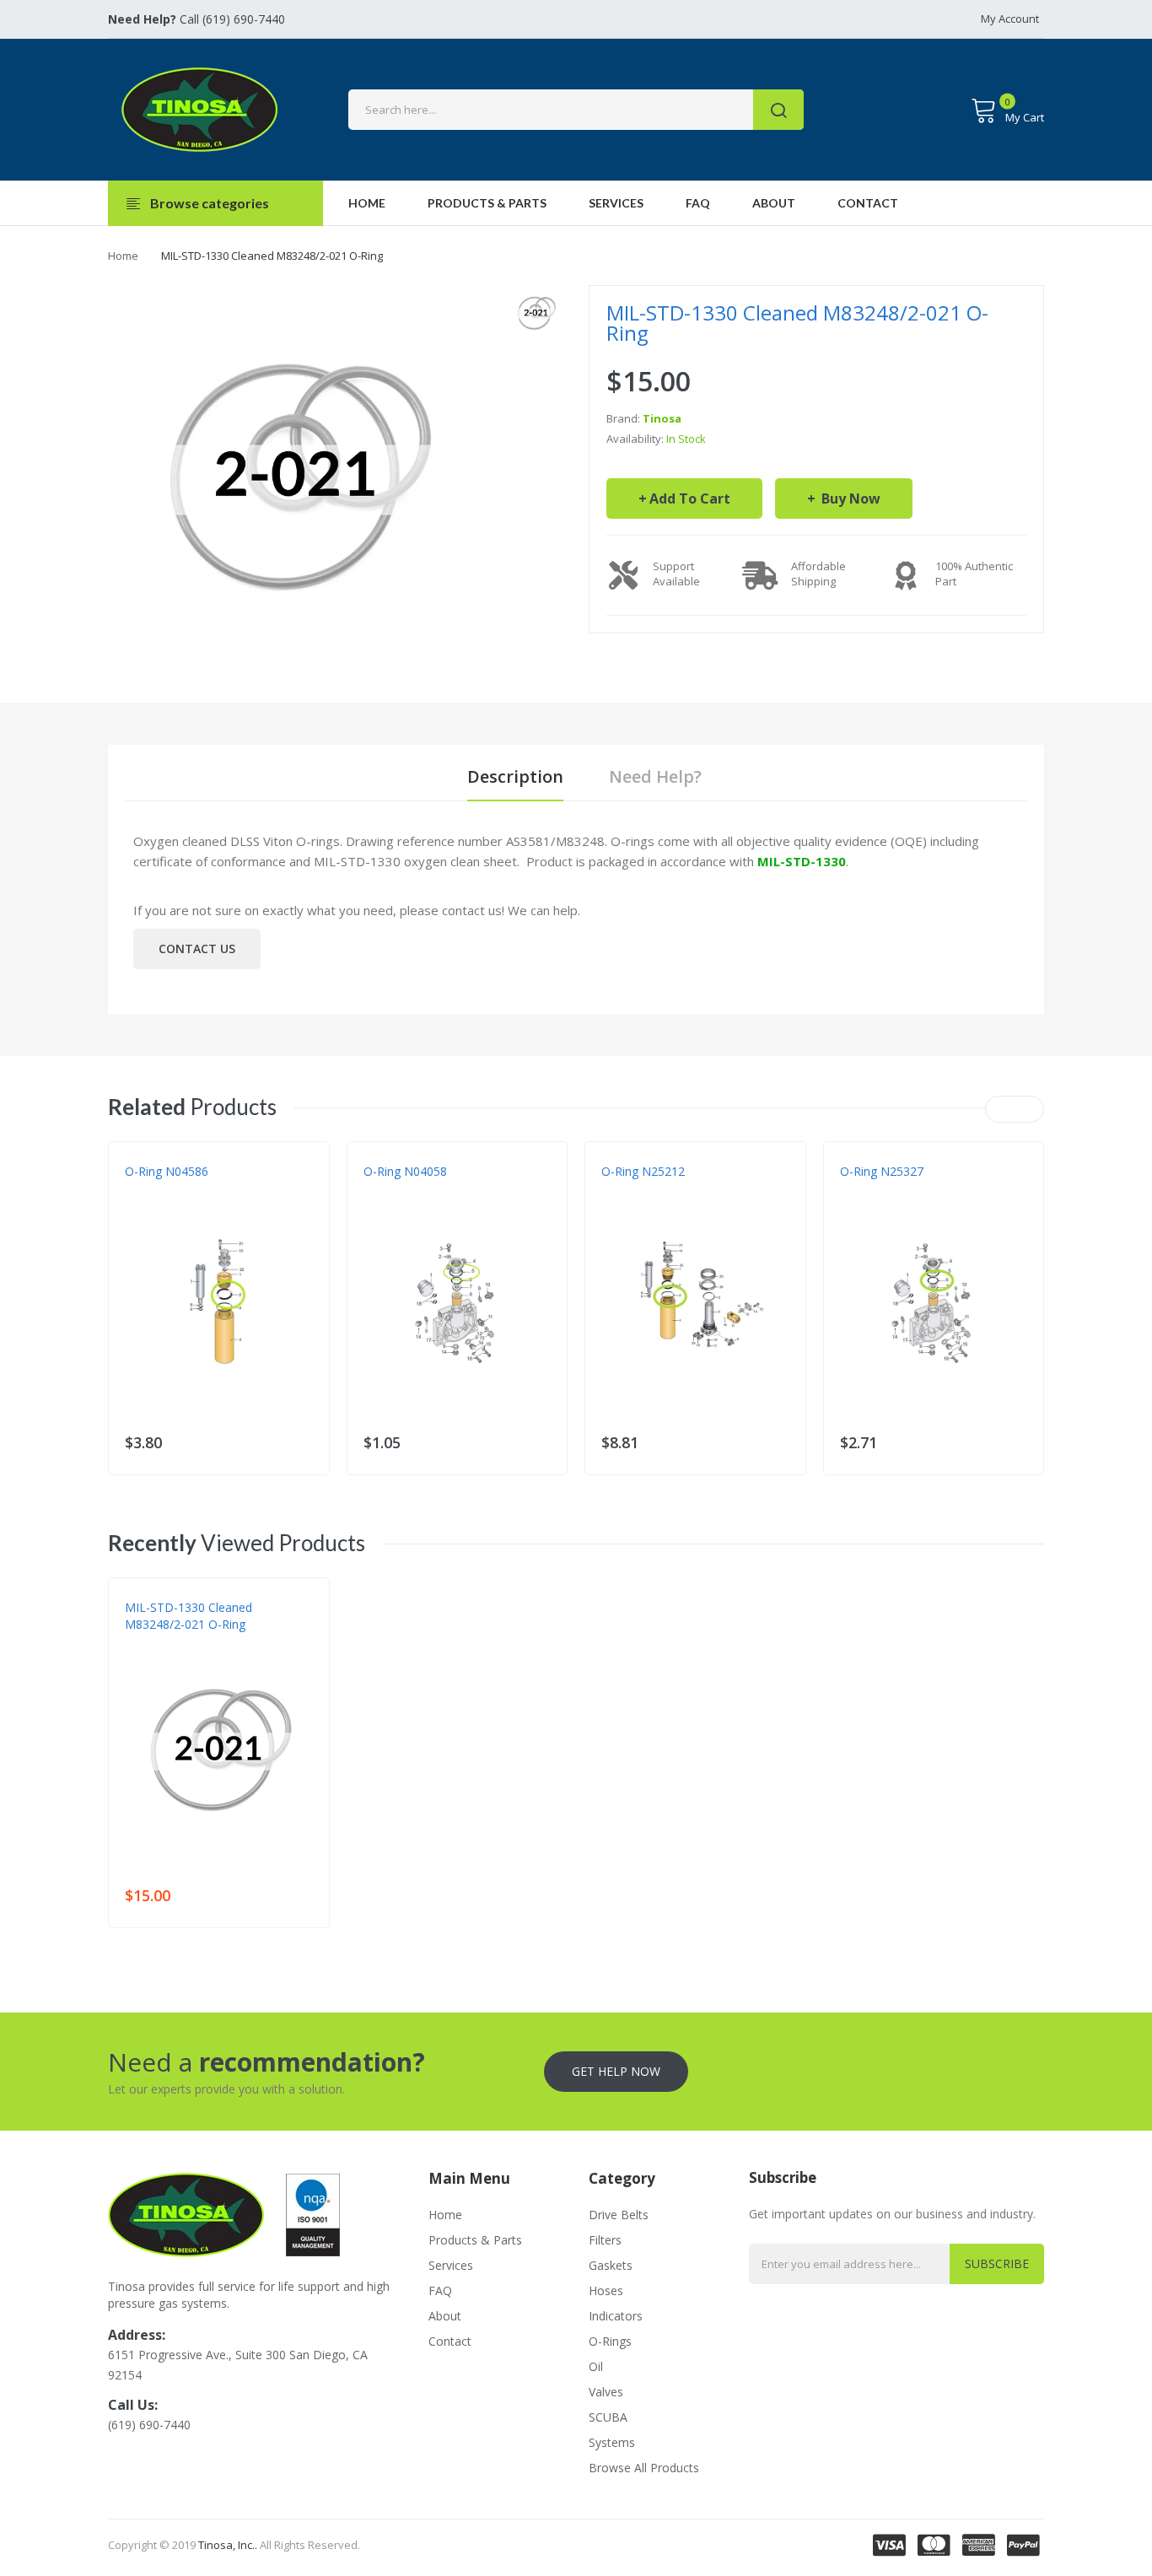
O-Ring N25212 (643, 1171)
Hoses (606, 2290)
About (445, 2316)
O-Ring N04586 (167, 1171)
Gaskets (611, 2265)
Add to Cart (690, 498)
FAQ (440, 2290)
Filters (605, 2240)
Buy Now (849, 498)
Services (451, 2265)
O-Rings (610, 2341)
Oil (596, 2366)
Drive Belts (619, 2215)
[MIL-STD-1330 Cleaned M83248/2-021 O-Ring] (536, 313)
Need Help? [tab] (655, 776)
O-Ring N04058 (405, 1171)
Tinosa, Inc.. (228, 2545)
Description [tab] (515, 776)
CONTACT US (197, 948)
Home (123, 256)
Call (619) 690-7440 (196, 19)
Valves (606, 2392)
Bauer (380, 1188)
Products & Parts (475, 2240)
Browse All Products (644, 2468)
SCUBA (608, 2417)
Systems (612, 2442)
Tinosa (662, 418)
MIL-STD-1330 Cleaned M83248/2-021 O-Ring (188, 1616)
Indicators (616, 2316)
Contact (450, 2341)
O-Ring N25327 (882, 1171)
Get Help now (616, 2071)
